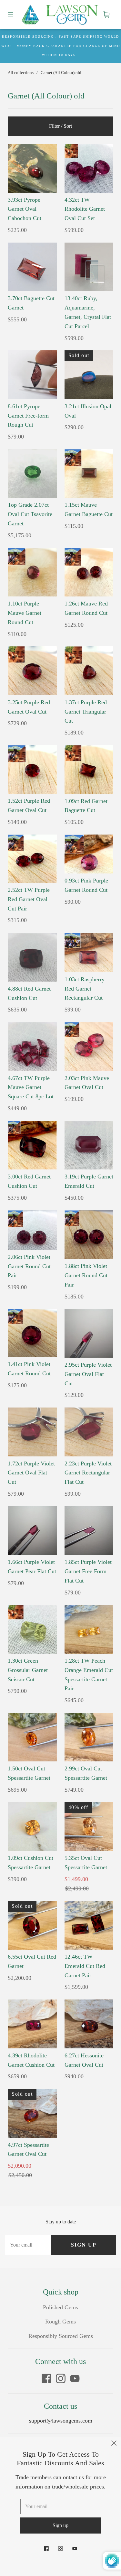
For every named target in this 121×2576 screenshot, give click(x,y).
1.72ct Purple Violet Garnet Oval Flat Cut (31, 1473)
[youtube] (75, 2378)
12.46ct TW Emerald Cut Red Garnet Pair (85, 1966)
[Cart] (106, 14)
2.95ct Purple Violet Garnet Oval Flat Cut (88, 1374)
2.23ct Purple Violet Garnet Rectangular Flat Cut (88, 1473)
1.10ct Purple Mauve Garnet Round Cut (25, 613)
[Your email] (28, 2245)
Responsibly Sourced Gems (61, 2336)
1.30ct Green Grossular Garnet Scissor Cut (28, 1670)
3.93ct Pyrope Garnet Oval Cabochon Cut (25, 209)
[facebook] (46, 2378)
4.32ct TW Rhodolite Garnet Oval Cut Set (85, 209)
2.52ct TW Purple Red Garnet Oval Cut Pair (29, 899)
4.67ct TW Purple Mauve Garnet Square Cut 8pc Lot (31, 1087)
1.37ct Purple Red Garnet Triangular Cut (86, 712)
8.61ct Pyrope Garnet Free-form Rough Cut (28, 416)
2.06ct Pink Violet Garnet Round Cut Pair (29, 1266)
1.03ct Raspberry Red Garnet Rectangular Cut (85, 989)
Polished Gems (60, 2307)
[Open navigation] (15, 14)
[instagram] (61, 2378)
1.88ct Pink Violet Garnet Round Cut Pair (86, 1275)
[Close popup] (114, 2444)
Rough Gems (60, 2322)
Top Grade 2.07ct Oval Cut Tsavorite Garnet (30, 514)
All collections (21, 73)
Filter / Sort (60, 126)
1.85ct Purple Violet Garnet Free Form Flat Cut (88, 1571)
